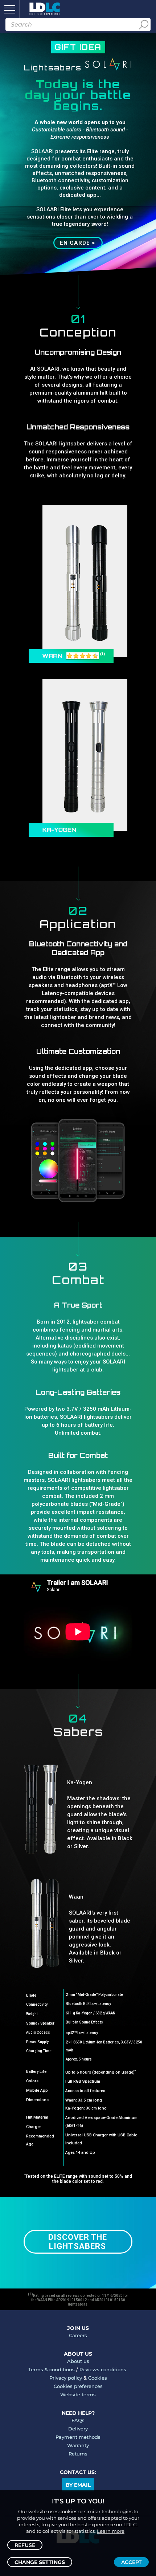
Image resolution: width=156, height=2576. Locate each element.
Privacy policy (66, 2378)
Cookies (98, 2378)
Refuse (25, 2545)
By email (78, 2485)
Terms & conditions (52, 2369)
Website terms (78, 2394)
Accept (131, 2562)
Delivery (78, 2429)
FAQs (78, 2420)
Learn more (111, 2531)
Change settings (40, 2562)
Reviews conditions (103, 2369)
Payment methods (78, 2437)
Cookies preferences (78, 2386)
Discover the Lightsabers (78, 2242)
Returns (78, 2454)
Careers (78, 2335)
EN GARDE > (77, 243)
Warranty (78, 2445)
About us (78, 2361)
